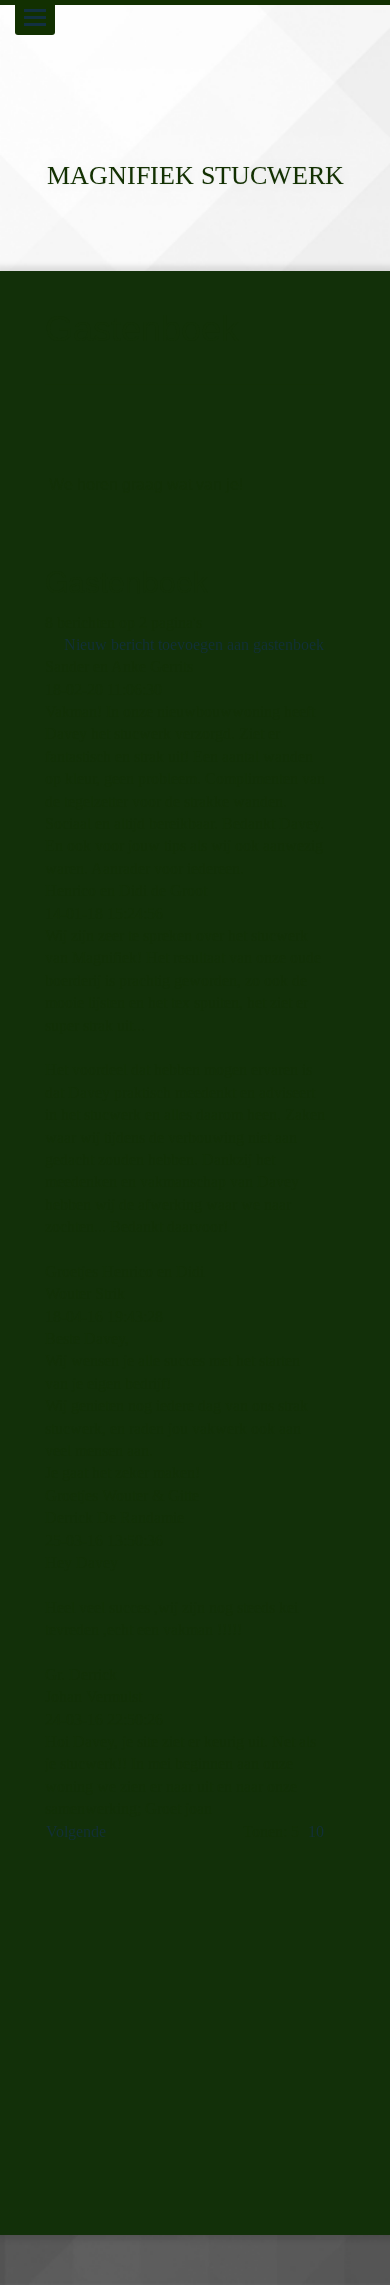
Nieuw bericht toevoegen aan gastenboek (194, 644)
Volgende (76, 1831)
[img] (195, 70)
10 (316, 1831)
